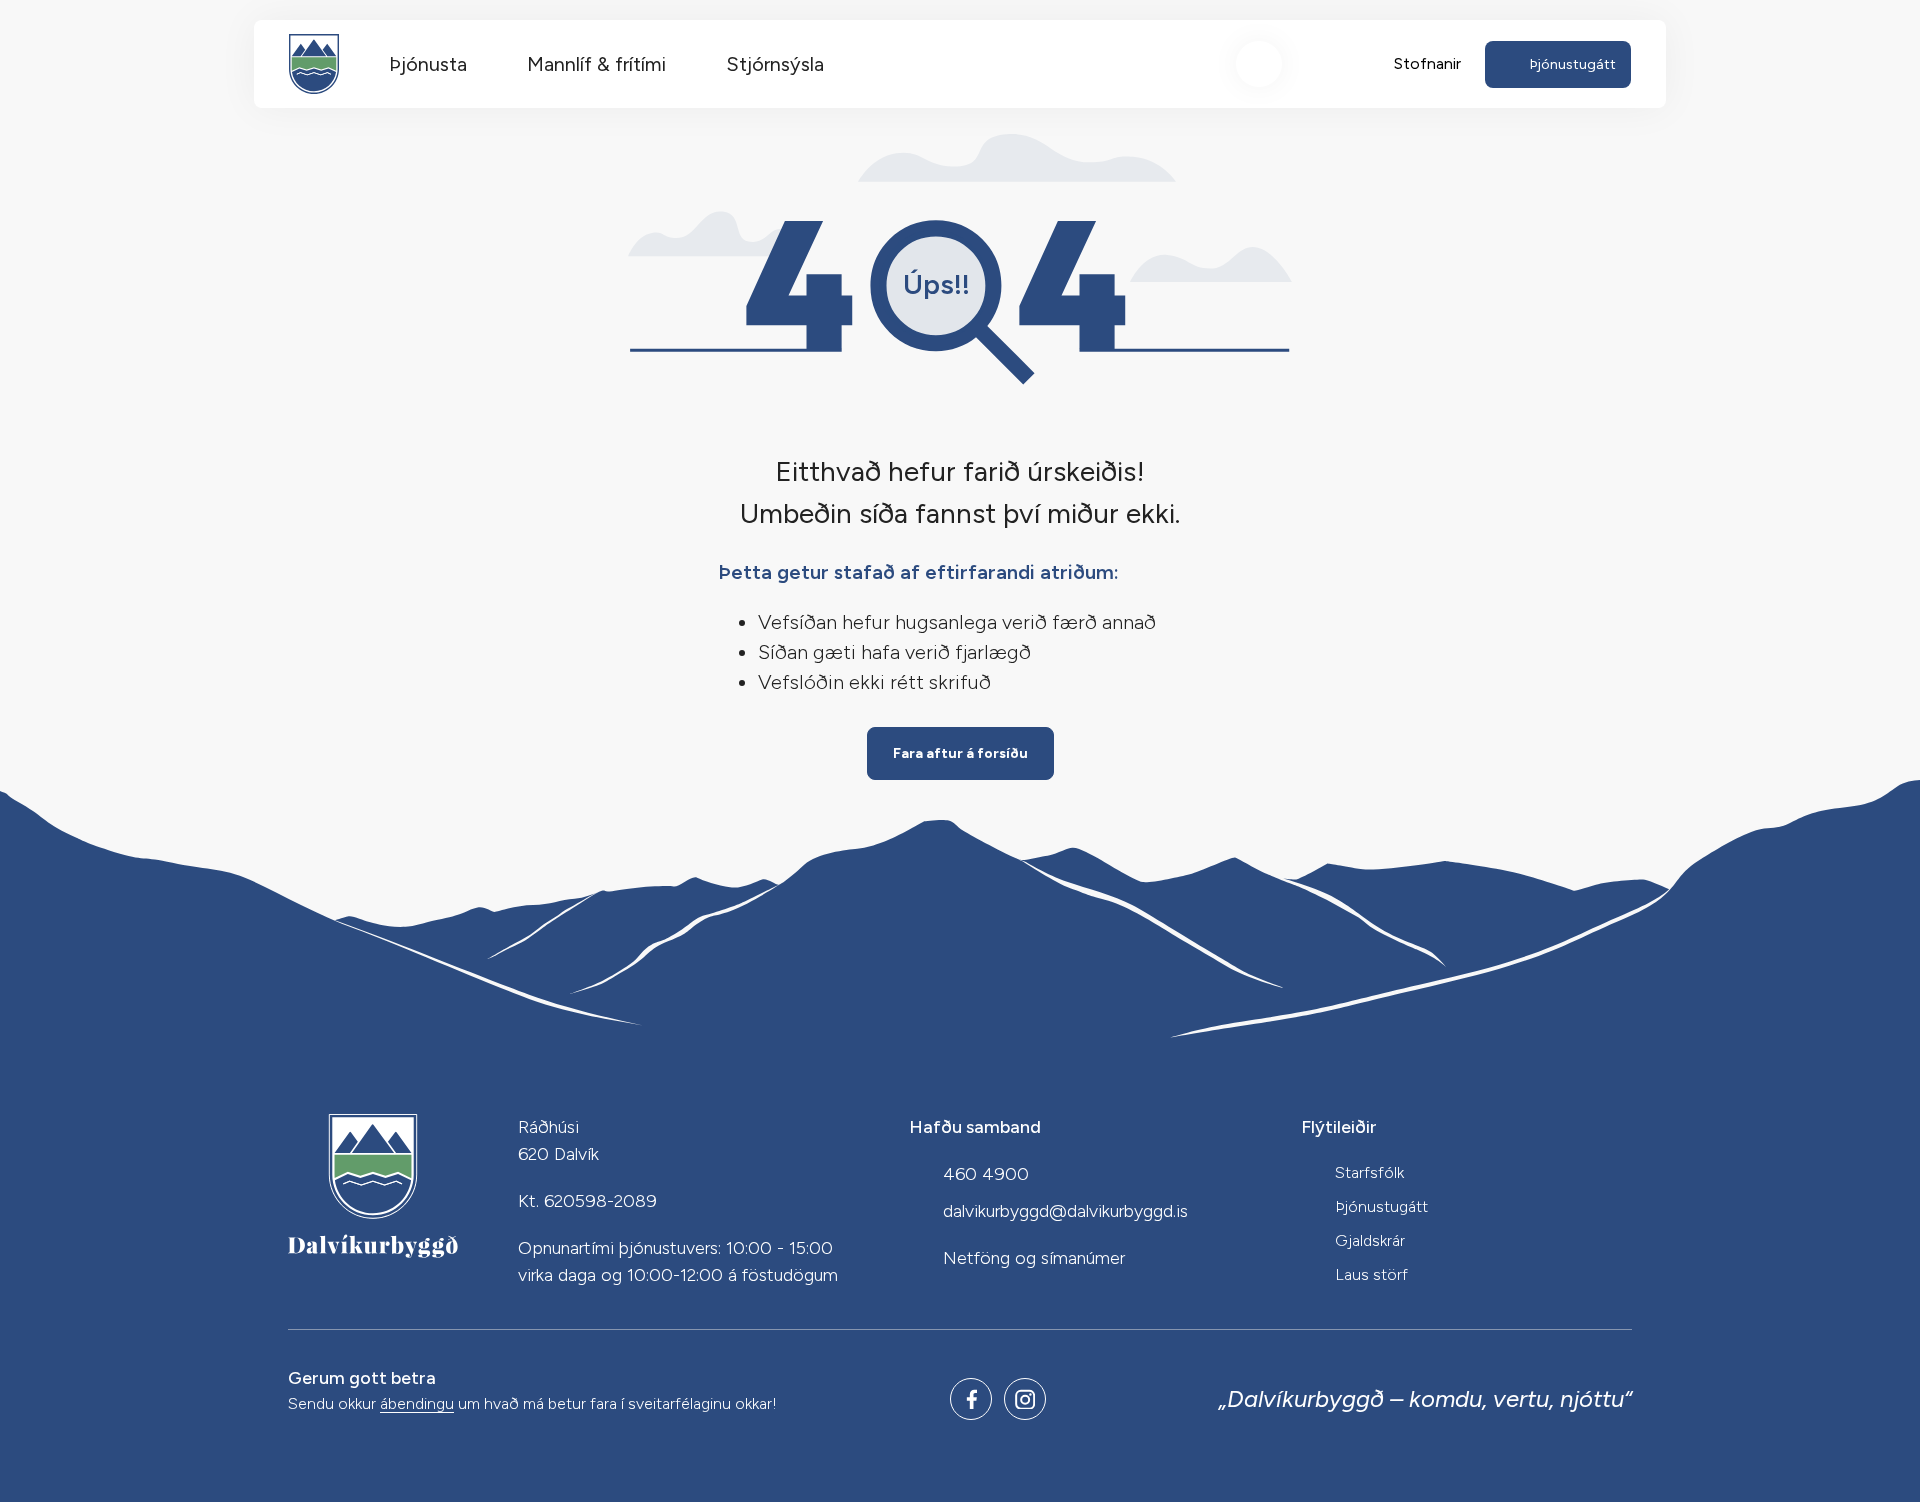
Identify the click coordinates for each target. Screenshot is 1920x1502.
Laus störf (1371, 1274)
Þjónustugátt (1381, 1206)
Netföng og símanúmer (1034, 1258)
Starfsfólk (1369, 1172)
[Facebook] (971, 1399)
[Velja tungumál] (1333, 64)
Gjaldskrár (1370, 1240)
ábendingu (417, 1404)
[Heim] (314, 64)
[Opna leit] (1259, 64)
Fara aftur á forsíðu (960, 753)
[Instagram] (1025, 1399)
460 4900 (986, 1174)
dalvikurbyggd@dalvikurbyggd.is (1065, 1211)
